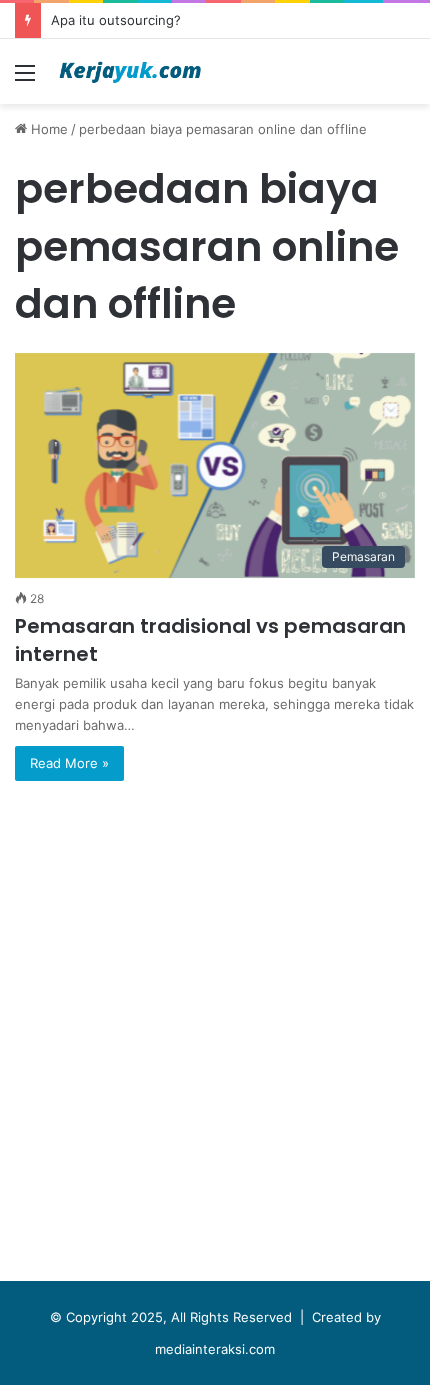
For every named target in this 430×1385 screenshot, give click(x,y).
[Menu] (25, 79)
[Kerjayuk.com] (130, 71)
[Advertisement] (215, 1036)
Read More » (69, 763)
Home (47, 129)
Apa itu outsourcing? (116, 20)
